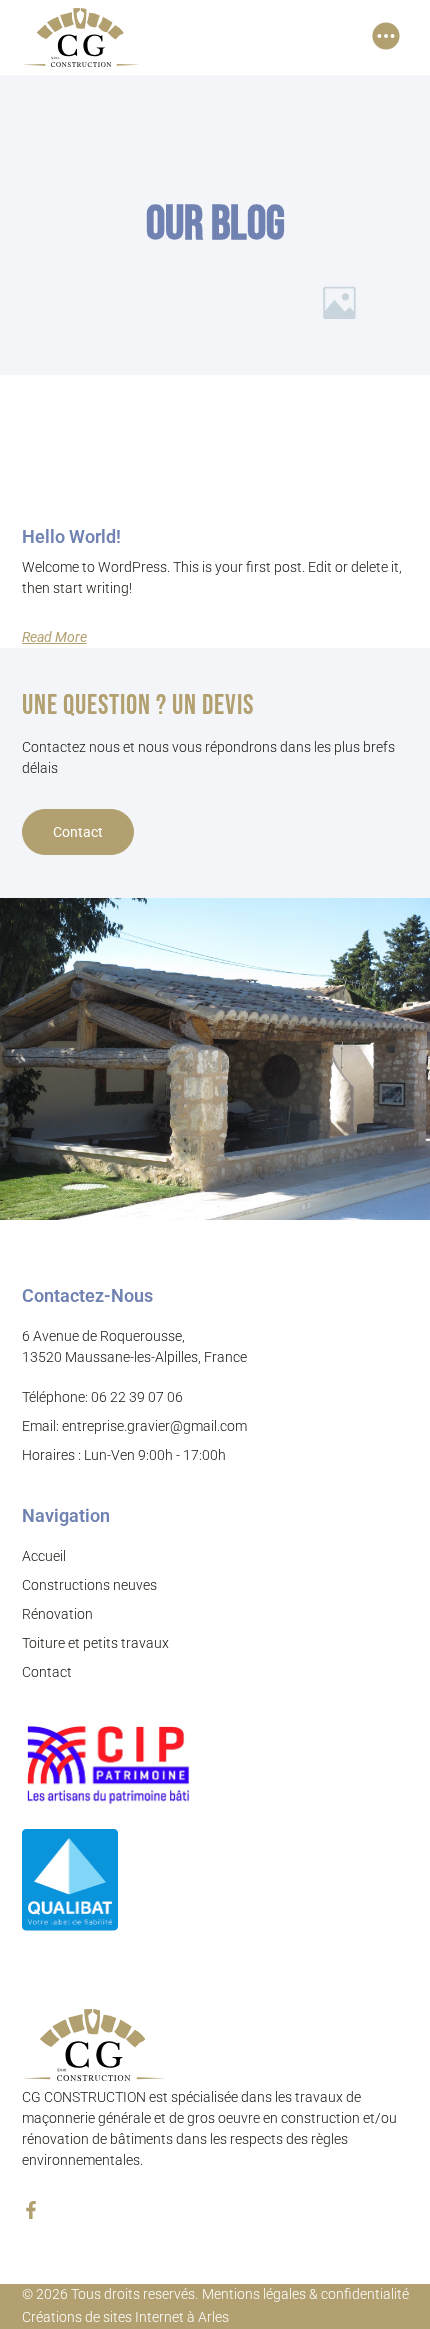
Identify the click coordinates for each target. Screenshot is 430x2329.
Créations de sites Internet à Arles (125, 2317)
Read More (54, 637)
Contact (78, 832)
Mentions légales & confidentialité (305, 2294)
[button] (386, 37)
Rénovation (57, 1614)
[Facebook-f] (31, 2210)
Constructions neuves (89, 1585)
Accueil (44, 1556)
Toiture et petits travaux (95, 1643)
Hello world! (71, 536)
